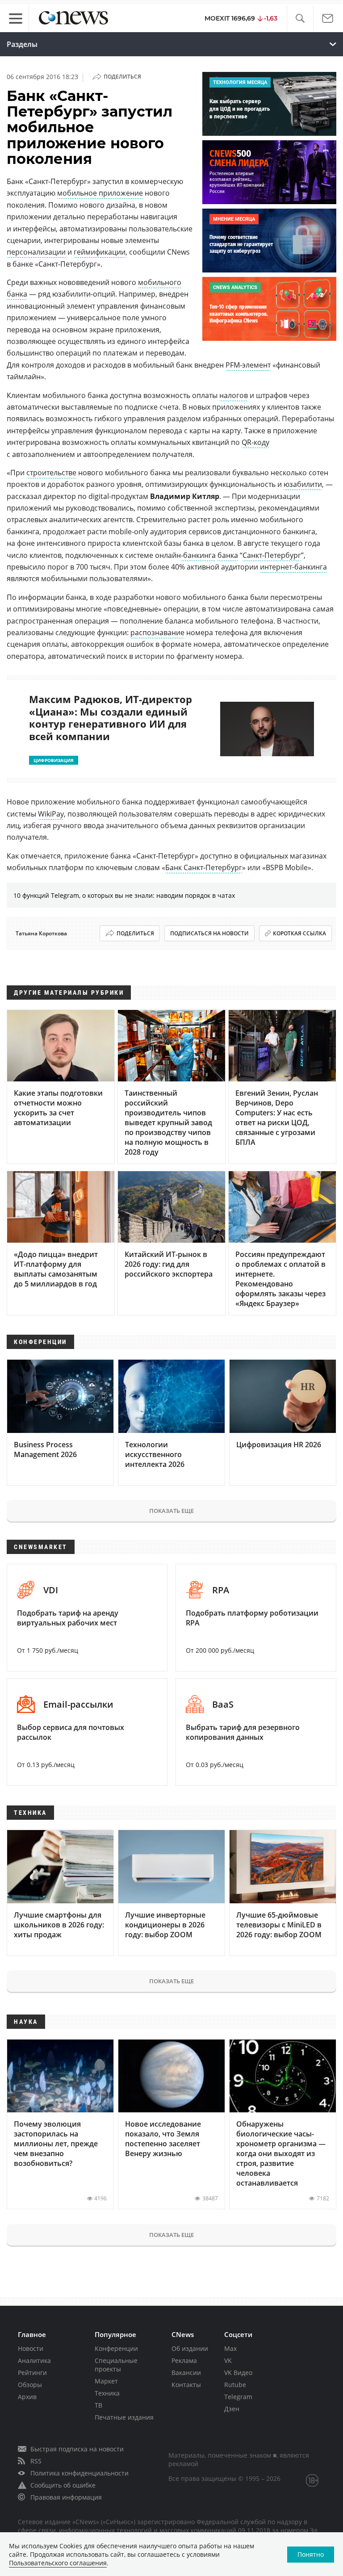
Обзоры (30, 2385)
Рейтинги (32, 2373)
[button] (300, 19)
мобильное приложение (100, 193)
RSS (36, 2461)
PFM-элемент (248, 365)
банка (228, 555)
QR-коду (255, 442)
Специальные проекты (116, 2365)
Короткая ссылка (299, 933)
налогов (234, 395)
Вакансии (186, 2373)
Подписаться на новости (209, 933)
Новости (31, 2348)
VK (228, 2360)
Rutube (235, 2385)
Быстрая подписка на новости (77, 2449)
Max (230, 2348)
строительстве (51, 473)
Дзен (232, 2409)
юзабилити (303, 484)
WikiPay (51, 814)
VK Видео (238, 2373)
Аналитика (34, 2360)
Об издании (190, 2348)
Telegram (238, 2397)
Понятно (311, 2554)
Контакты (186, 2385)
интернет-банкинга (293, 567)
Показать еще (171, 1511)
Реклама (184, 2360)
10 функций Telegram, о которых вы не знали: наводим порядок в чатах (124, 895)
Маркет (106, 2381)
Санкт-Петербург (272, 555)
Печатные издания (124, 2417)
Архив (27, 2397)
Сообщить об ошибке (63, 2485)
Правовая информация (66, 2497)
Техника (107, 2393)
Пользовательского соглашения (58, 2563)
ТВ (98, 2405)
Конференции (116, 2348)
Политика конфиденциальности (79, 2473)
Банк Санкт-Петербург (204, 867)
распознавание (157, 632)
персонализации (36, 252)
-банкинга (198, 555)
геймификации (100, 252)
